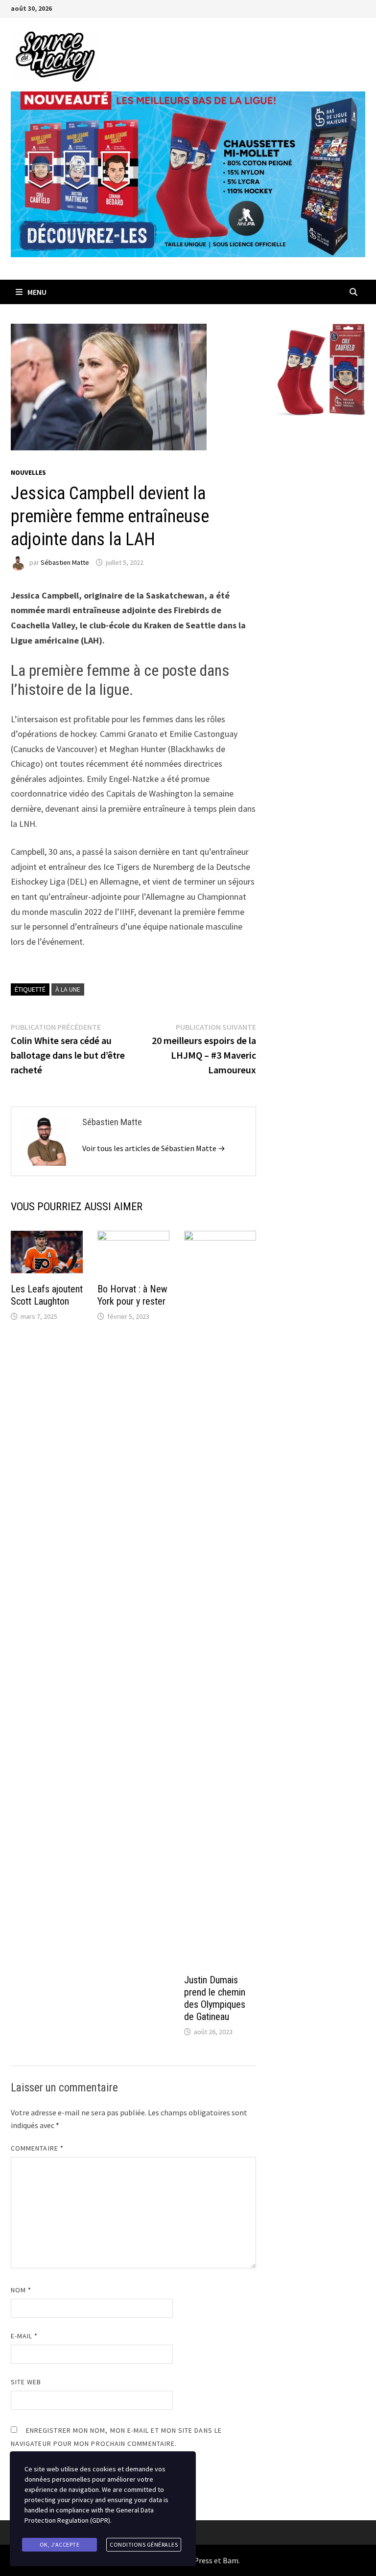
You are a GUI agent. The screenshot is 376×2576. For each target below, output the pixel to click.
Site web (26, 2382)
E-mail (24, 2336)
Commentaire (37, 2148)
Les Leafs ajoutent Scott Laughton (47, 1295)
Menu (37, 292)
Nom (21, 2290)
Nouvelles (28, 472)
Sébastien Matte (65, 562)
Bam (231, 2560)
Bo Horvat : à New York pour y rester (132, 1295)
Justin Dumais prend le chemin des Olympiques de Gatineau (215, 1998)
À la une (68, 989)
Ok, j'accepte (60, 2544)
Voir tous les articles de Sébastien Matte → (154, 1148)
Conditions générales (144, 2544)
